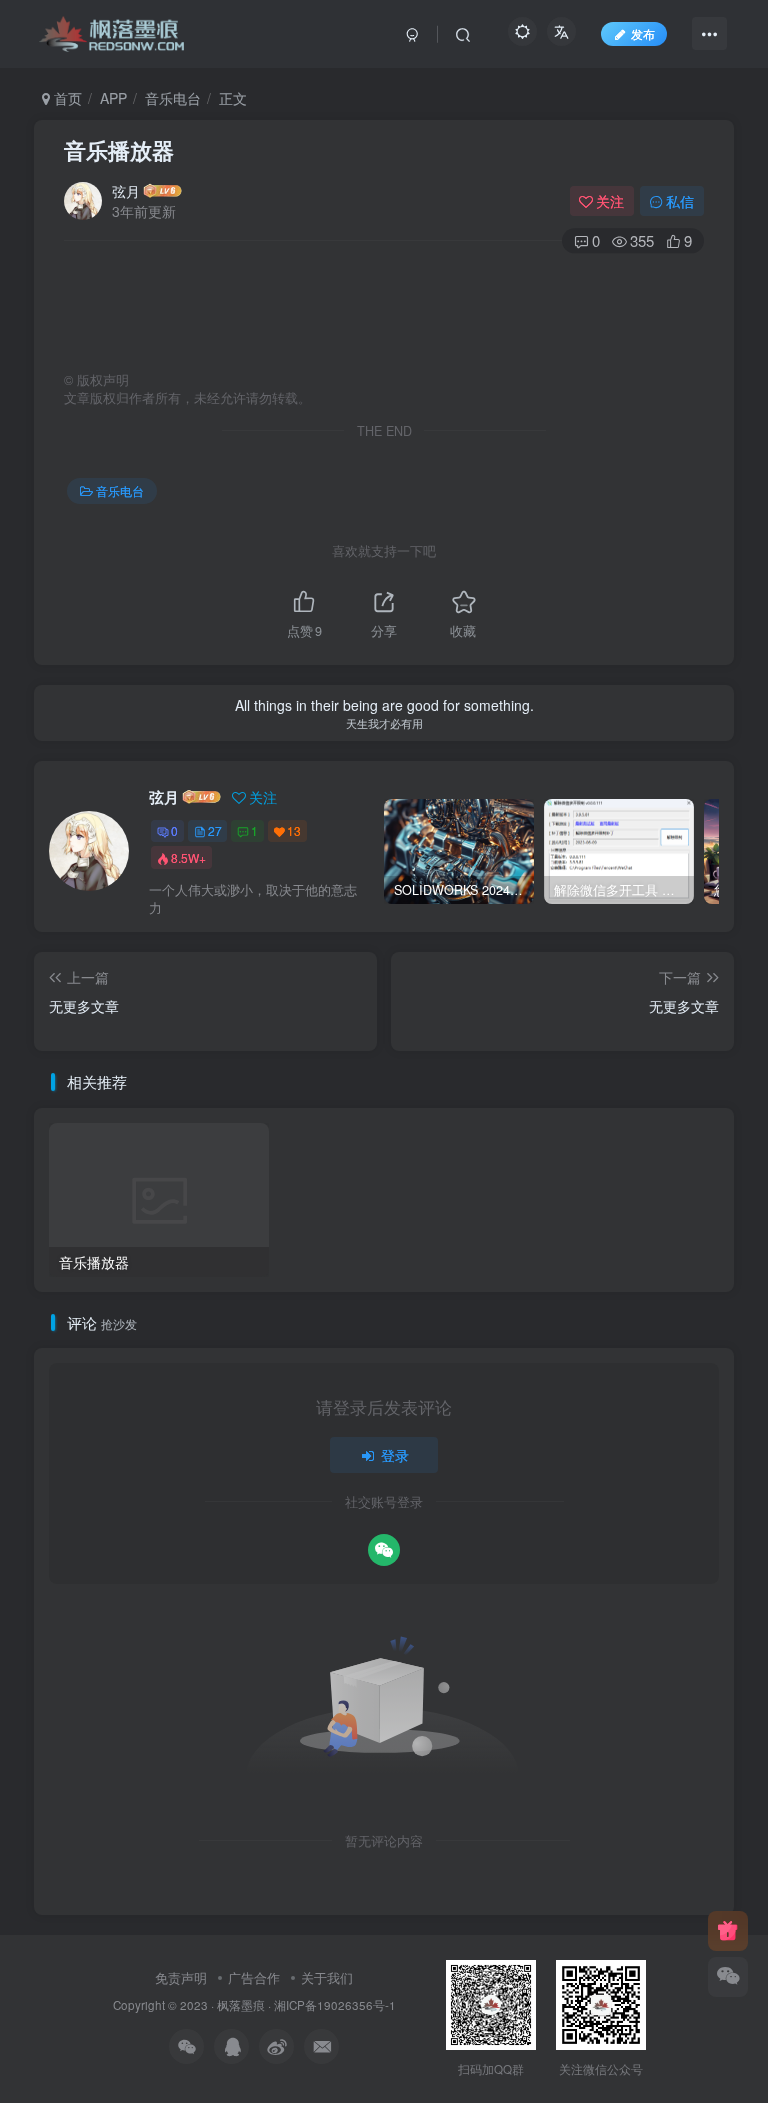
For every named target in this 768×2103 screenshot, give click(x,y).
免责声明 (181, 1977)
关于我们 (327, 1977)
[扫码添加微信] (728, 1977)
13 (294, 830)
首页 (66, 98)
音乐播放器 (119, 150)
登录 (395, 1455)
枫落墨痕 (241, 2005)
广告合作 (254, 1977)
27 (215, 830)
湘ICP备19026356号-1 (335, 2005)
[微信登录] (384, 1550)
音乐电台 (173, 98)
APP (113, 98)
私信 (680, 201)
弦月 (126, 191)
